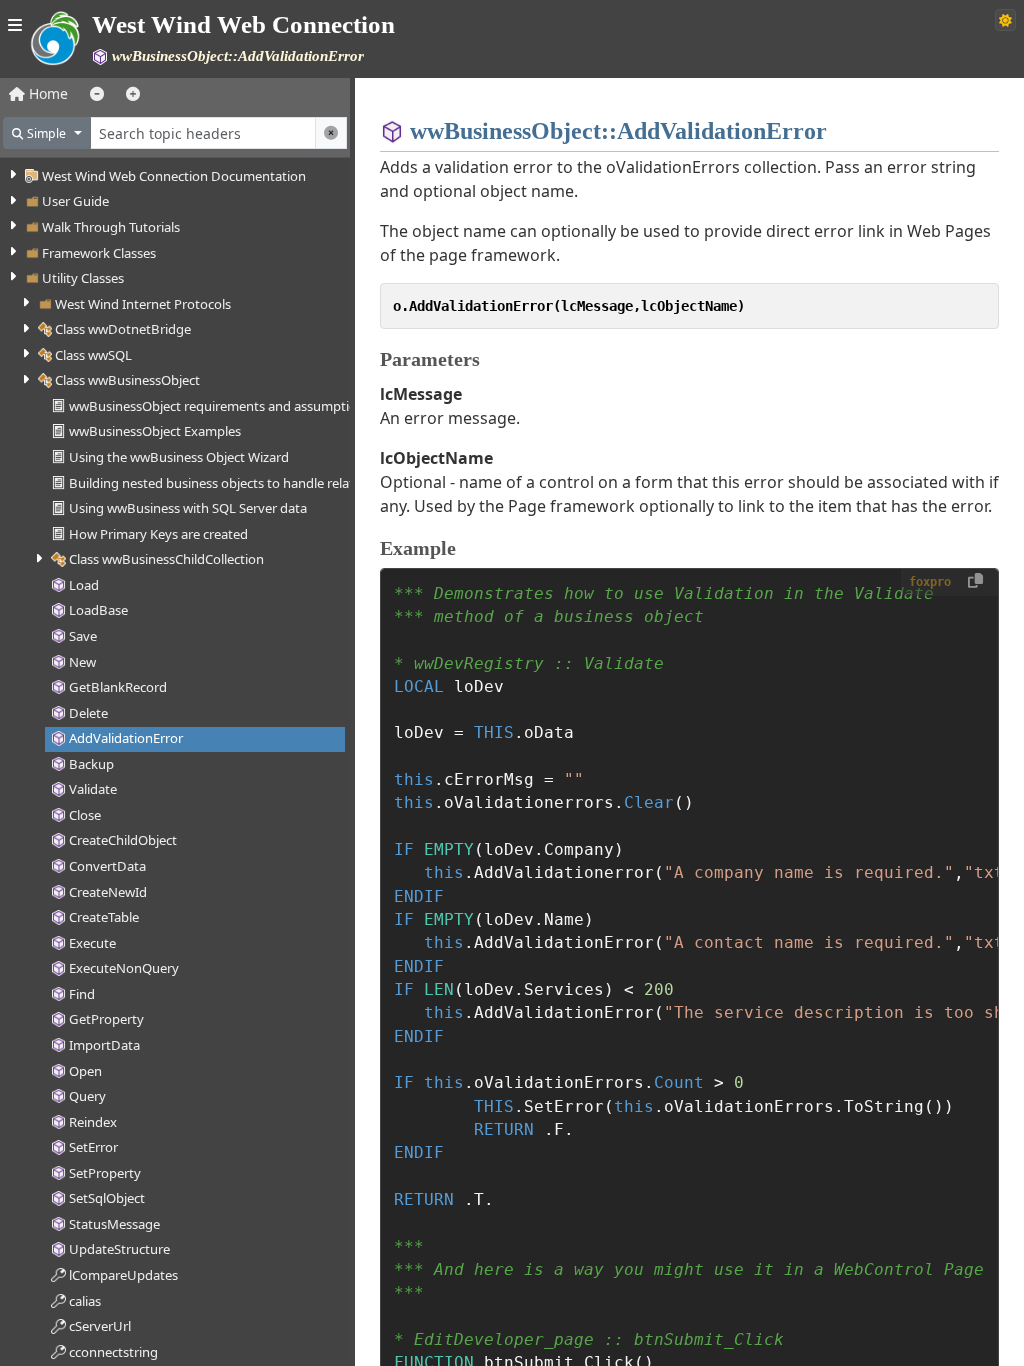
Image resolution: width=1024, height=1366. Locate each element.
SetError (93, 1147)
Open (85, 1071)
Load (84, 585)
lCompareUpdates (123, 1275)
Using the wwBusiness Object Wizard (179, 457)
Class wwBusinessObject (127, 380)
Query (87, 1096)
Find (82, 994)
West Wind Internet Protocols (143, 304)
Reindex (93, 1122)
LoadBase (98, 610)
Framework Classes (99, 253)
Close (85, 815)
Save (83, 636)
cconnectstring (113, 1352)
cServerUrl (100, 1326)
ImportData (104, 1045)
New (82, 662)
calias (85, 1301)
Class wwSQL (93, 355)
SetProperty (105, 1173)
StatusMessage (114, 1224)
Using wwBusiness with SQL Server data (188, 508)
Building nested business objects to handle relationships (236, 483)
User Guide (75, 201)
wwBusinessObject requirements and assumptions (220, 406)
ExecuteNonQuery (124, 968)
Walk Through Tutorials (111, 227)
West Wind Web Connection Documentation (174, 176)
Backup (91, 764)
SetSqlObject (107, 1198)
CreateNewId (108, 892)
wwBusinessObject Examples (155, 431)
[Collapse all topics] (97, 93)
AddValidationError (126, 738)
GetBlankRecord (118, 687)
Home (46, 93)
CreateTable (104, 917)
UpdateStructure (119, 1249)
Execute (92, 943)
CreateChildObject (123, 840)
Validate (93, 789)
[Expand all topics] (133, 93)
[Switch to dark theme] (1005, 20)
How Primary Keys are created (158, 534)
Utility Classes (83, 278)
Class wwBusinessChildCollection (166, 559)
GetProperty (106, 1019)
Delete (88, 713)
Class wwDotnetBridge (123, 329)
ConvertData (107, 866)
